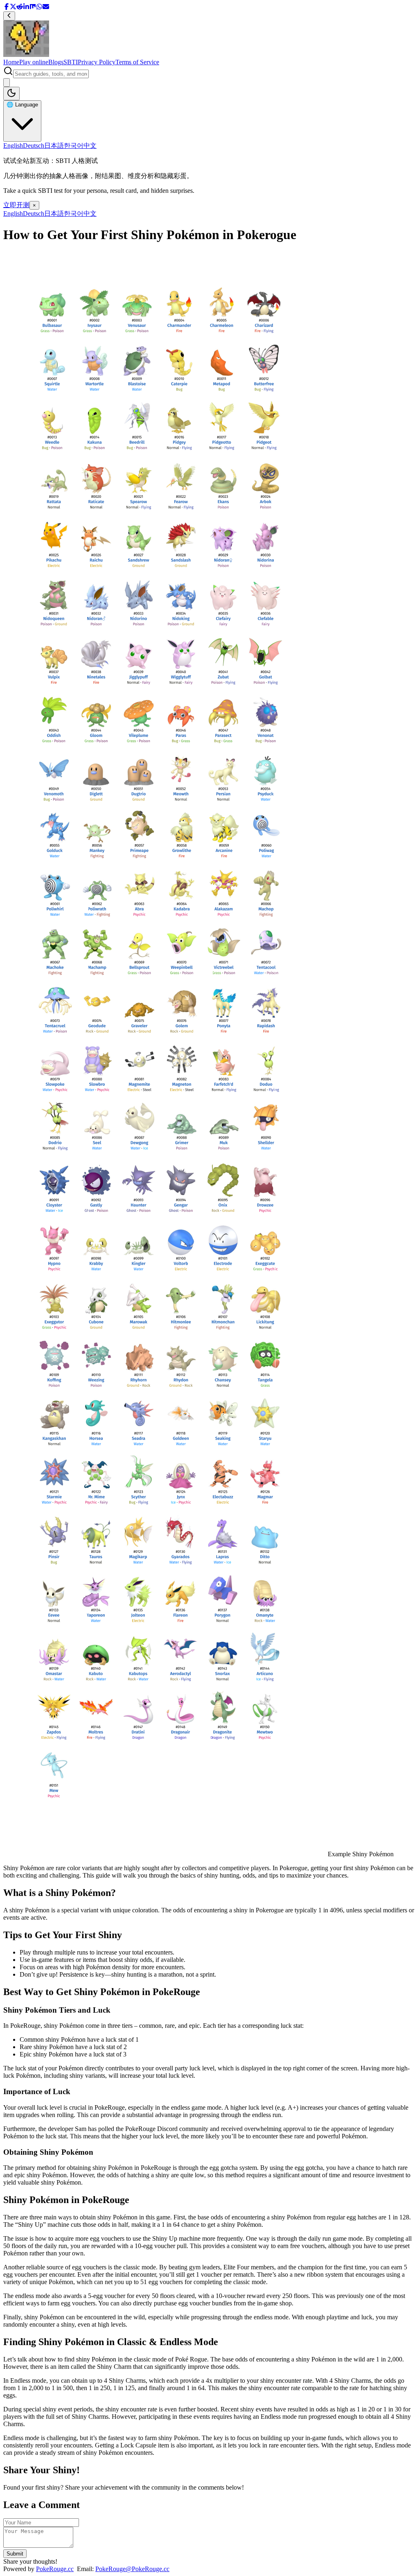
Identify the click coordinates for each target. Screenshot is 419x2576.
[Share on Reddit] (20, 8)
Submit (15, 2554)
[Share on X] (13, 8)
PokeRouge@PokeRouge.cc (132, 2569)
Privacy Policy (97, 62)
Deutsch (34, 146)
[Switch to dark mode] (11, 94)
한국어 (74, 146)
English (13, 146)
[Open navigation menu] (7, 82)
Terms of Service (137, 62)
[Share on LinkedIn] (26, 8)
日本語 (54, 146)
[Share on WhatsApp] (39, 8)
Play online (34, 62)
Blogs (56, 62)
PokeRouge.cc (55, 2569)
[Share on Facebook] (7, 8)
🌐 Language (22, 105)
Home (11, 62)
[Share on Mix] (33, 8)
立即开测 (16, 205)
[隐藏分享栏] (9, 16)
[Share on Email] (46, 8)
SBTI (71, 62)
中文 (90, 146)
